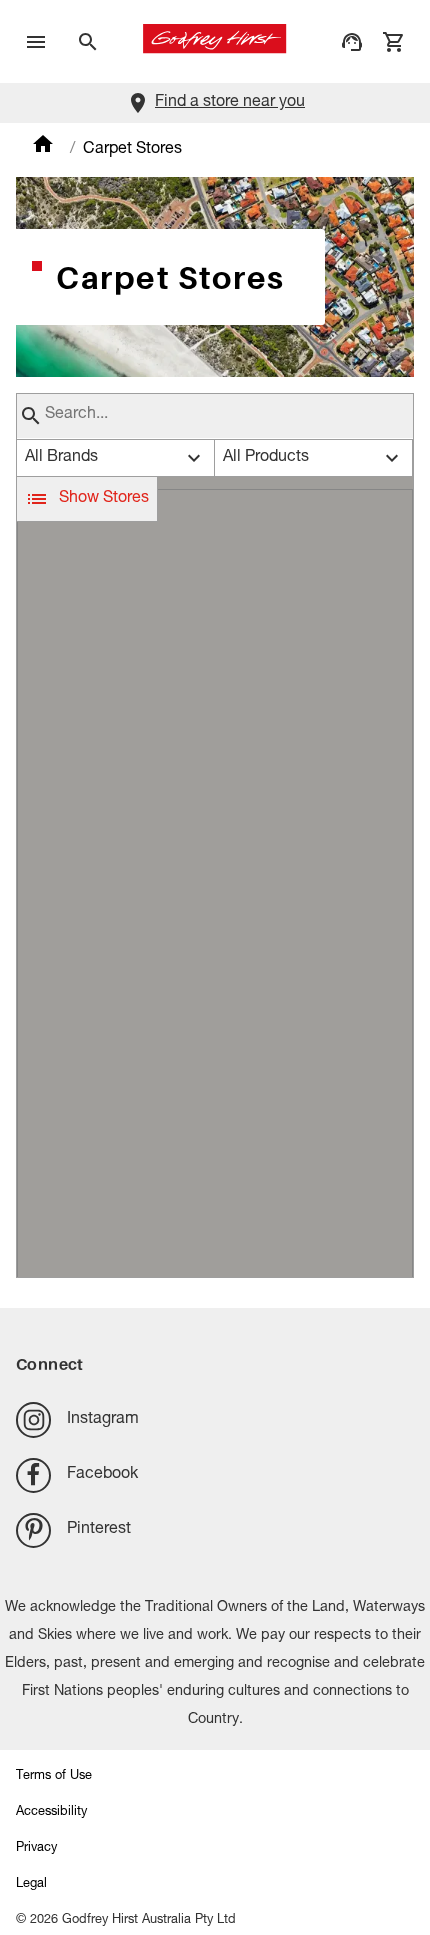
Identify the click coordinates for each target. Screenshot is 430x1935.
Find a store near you (230, 103)
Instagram (103, 1420)
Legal (31, 1884)
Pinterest (99, 1530)
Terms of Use (54, 1776)
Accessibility (51, 1812)
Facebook (102, 1475)
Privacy (36, 1848)
